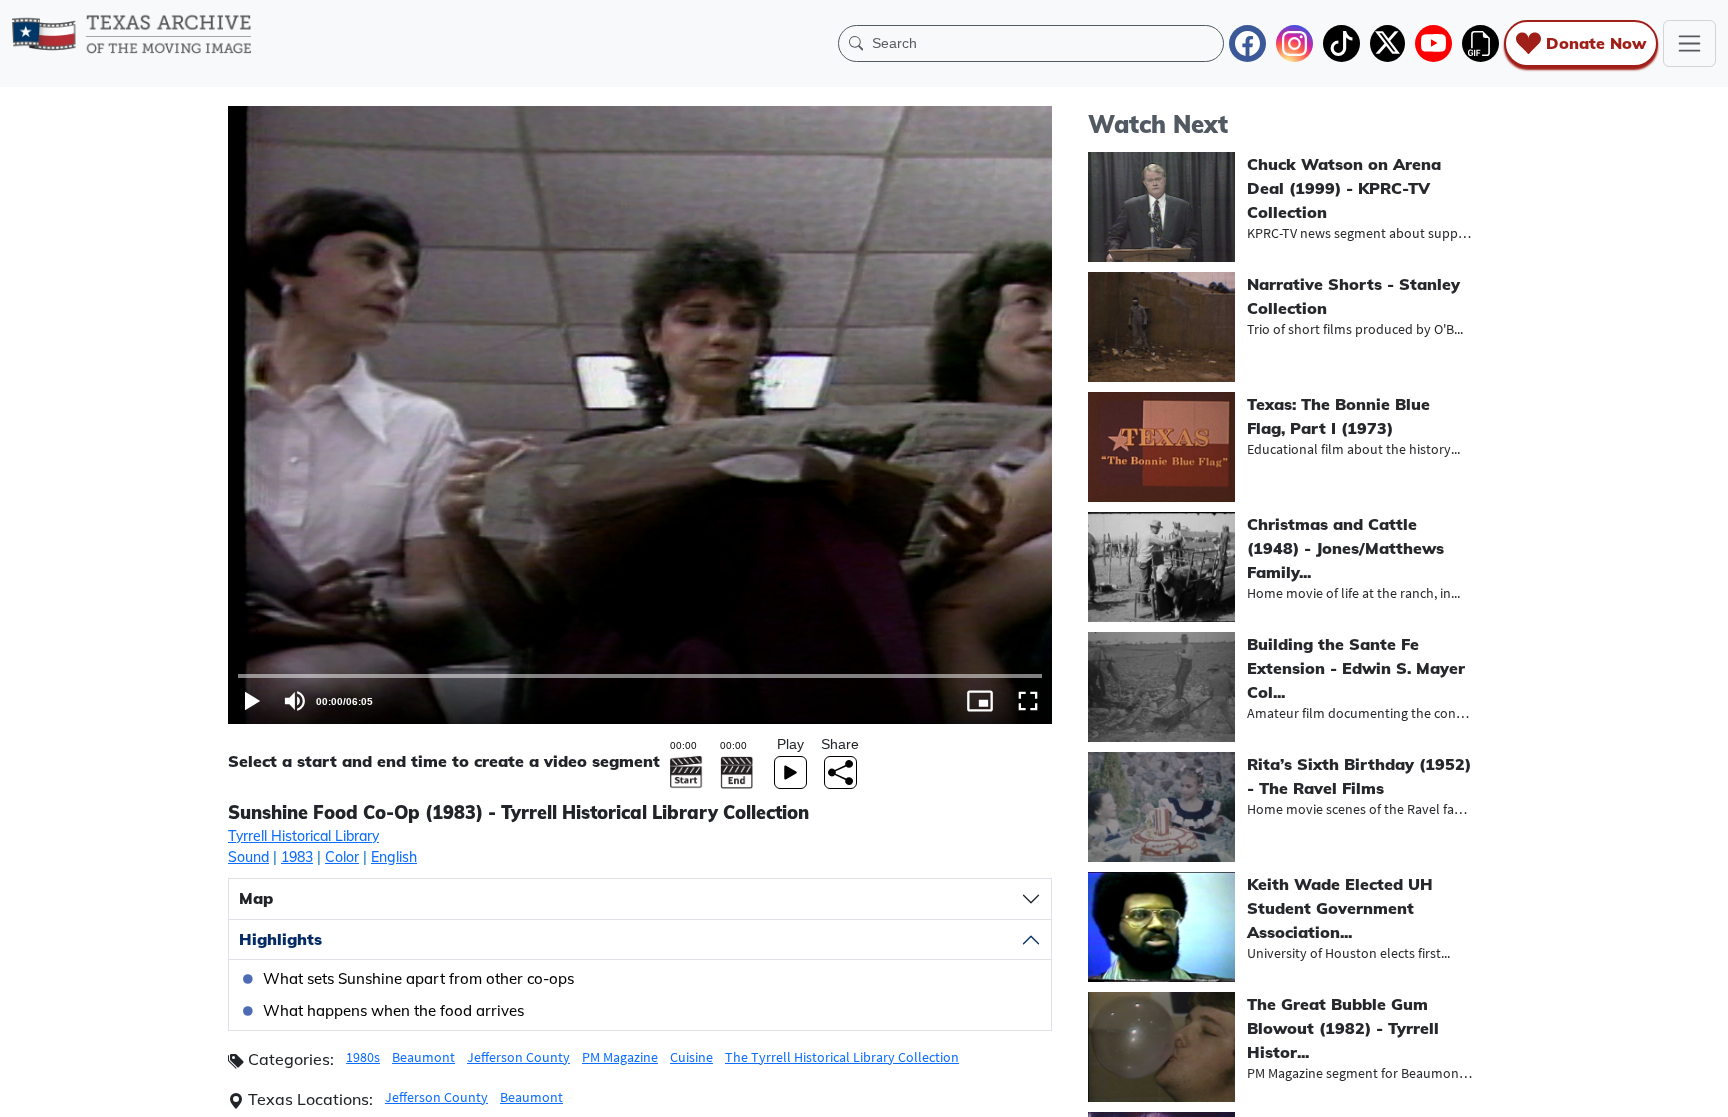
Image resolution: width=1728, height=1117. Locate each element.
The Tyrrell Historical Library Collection (842, 1057)
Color (342, 857)
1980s (363, 1057)
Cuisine (691, 1057)
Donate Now (1596, 43)
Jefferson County (518, 1057)
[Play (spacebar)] (252, 701)
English (394, 857)
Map (256, 898)
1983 (297, 857)
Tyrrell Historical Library (303, 836)
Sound (248, 857)
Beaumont (423, 1057)
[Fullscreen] (1028, 701)
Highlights (280, 939)
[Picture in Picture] (980, 701)
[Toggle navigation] (1689, 43)
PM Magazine (620, 1057)
